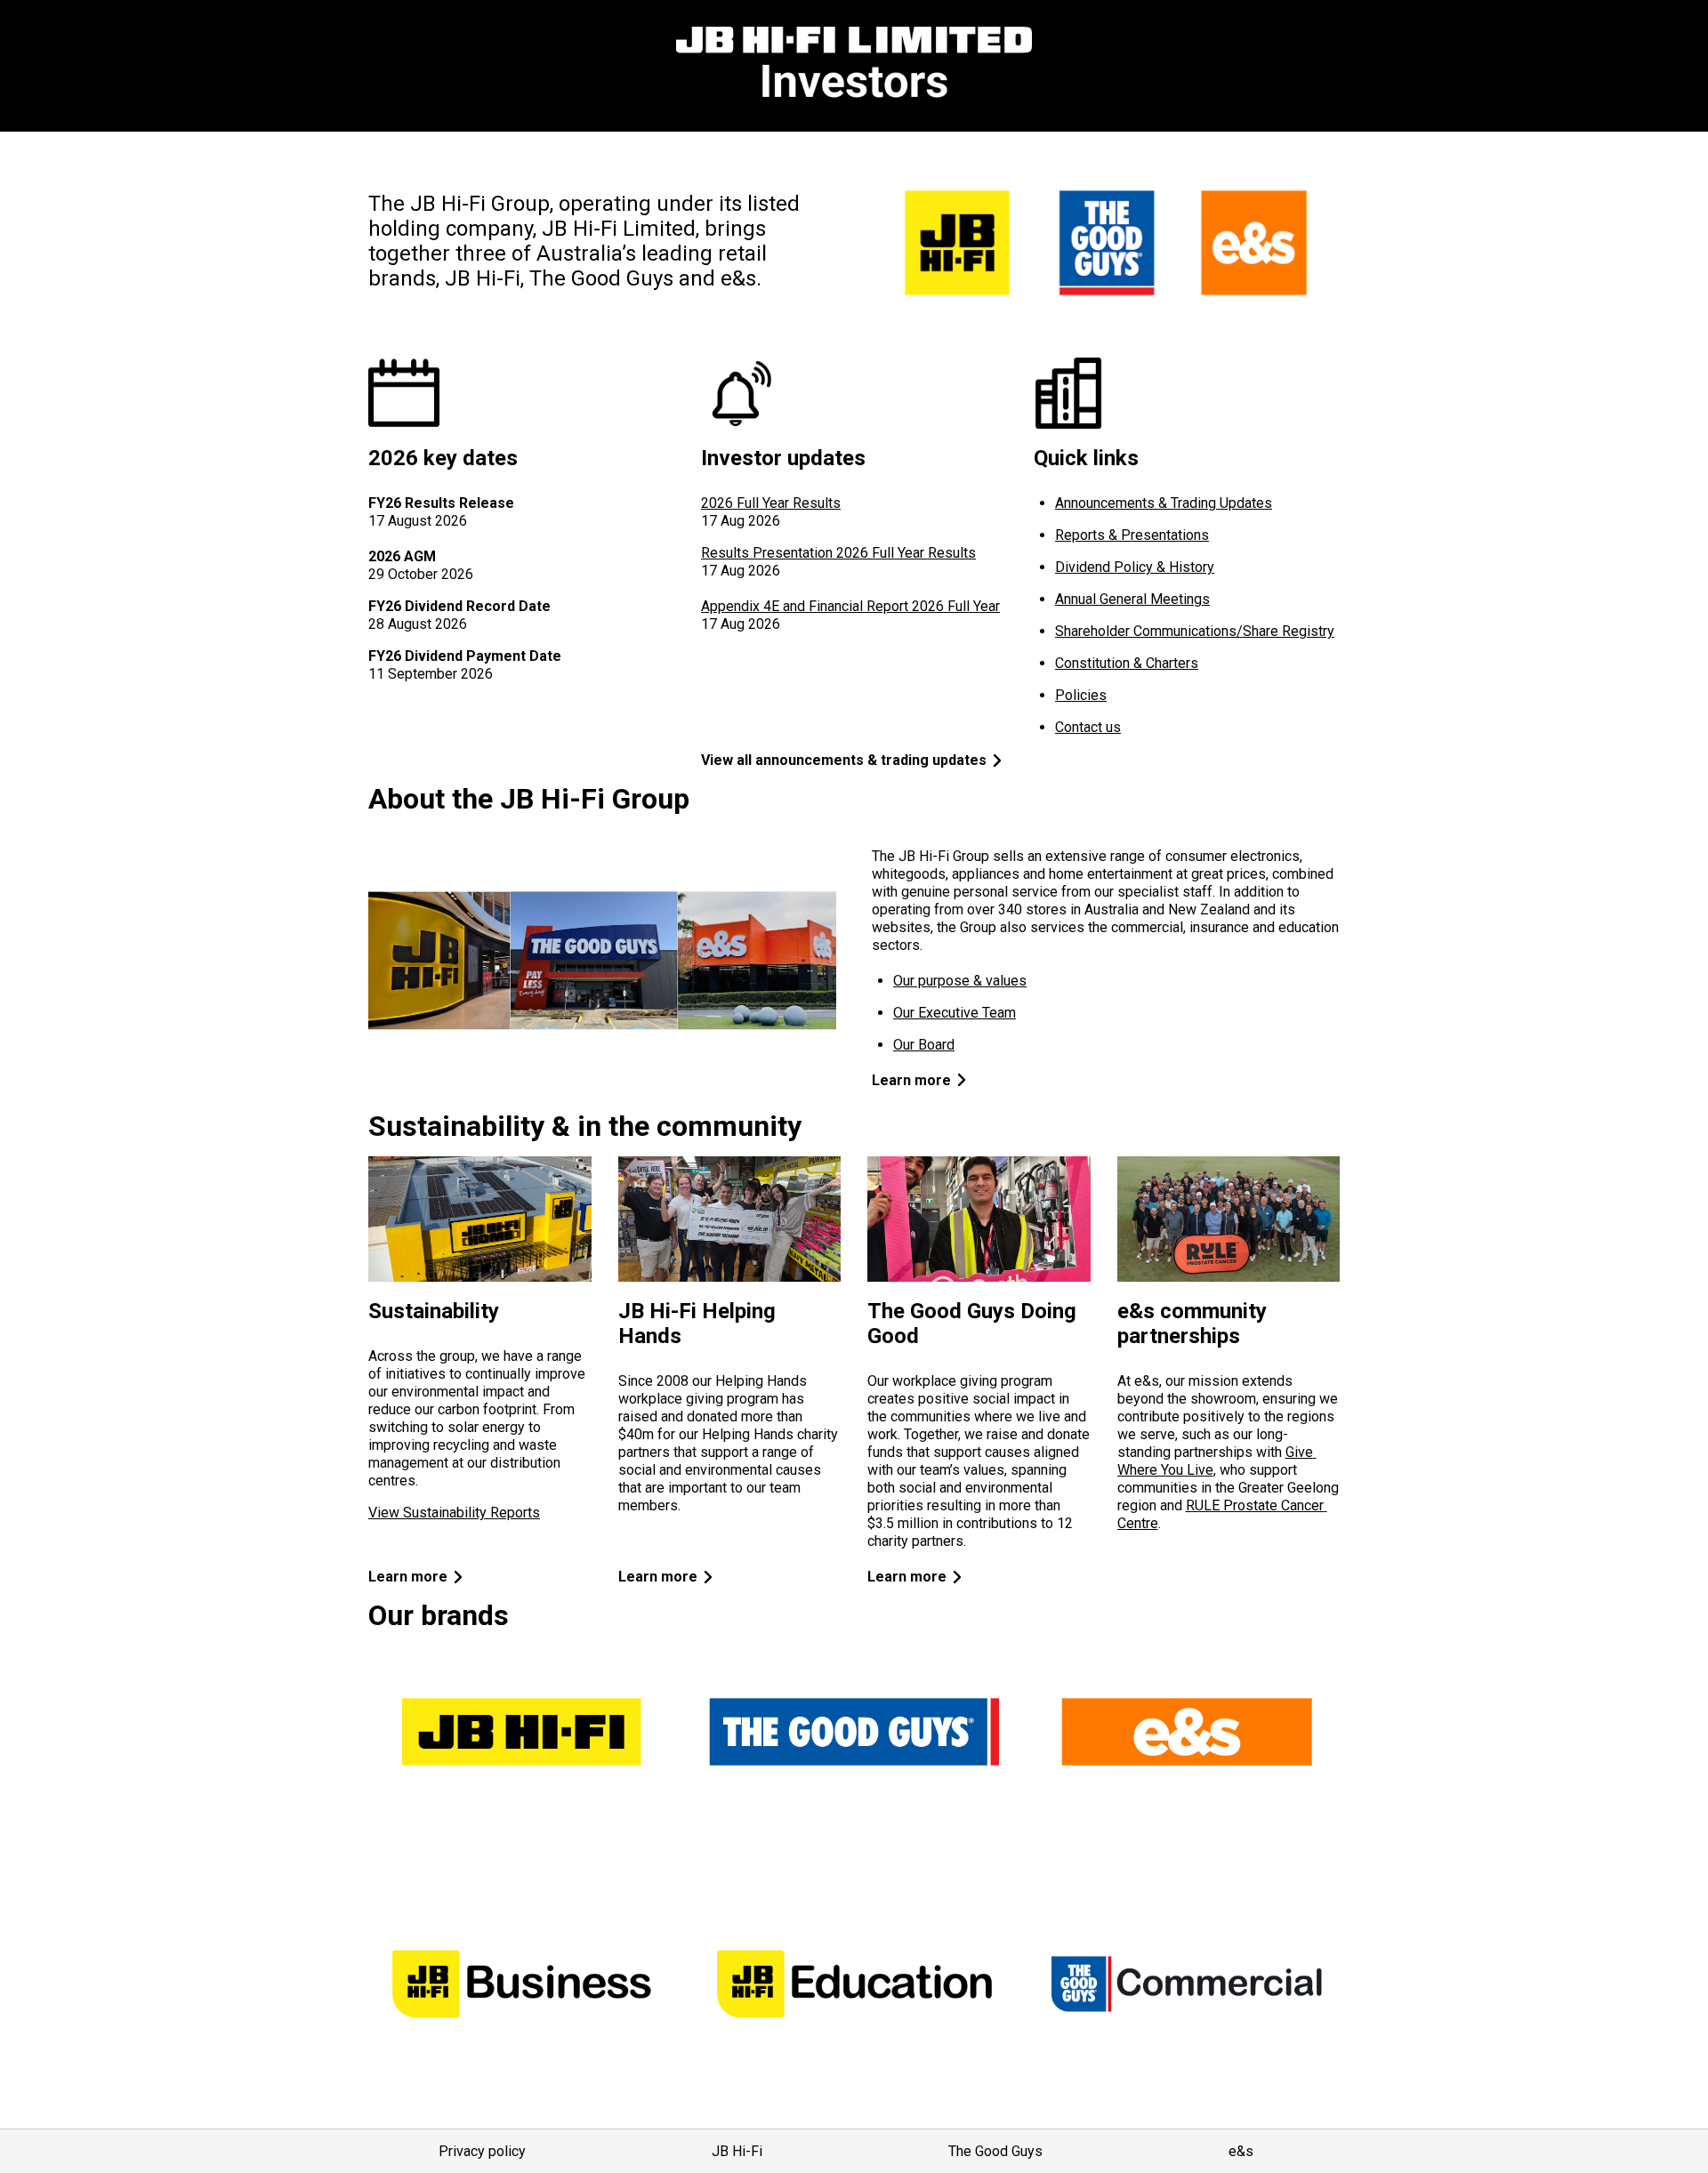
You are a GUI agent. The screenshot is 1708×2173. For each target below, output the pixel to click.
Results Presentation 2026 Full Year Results (838, 553)
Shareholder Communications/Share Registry (1195, 631)
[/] (854, 66)
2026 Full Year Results (771, 503)
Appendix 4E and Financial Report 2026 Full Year (850, 606)
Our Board (924, 1045)
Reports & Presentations (1132, 535)
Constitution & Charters (1127, 663)
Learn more (911, 1080)
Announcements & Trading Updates (1164, 503)
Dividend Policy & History (1135, 567)
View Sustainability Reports (454, 1513)
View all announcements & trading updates (844, 760)
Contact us (1088, 727)
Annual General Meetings (1132, 599)
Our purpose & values (960, 981)
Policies (1081, 695)
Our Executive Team (955, 1013)
